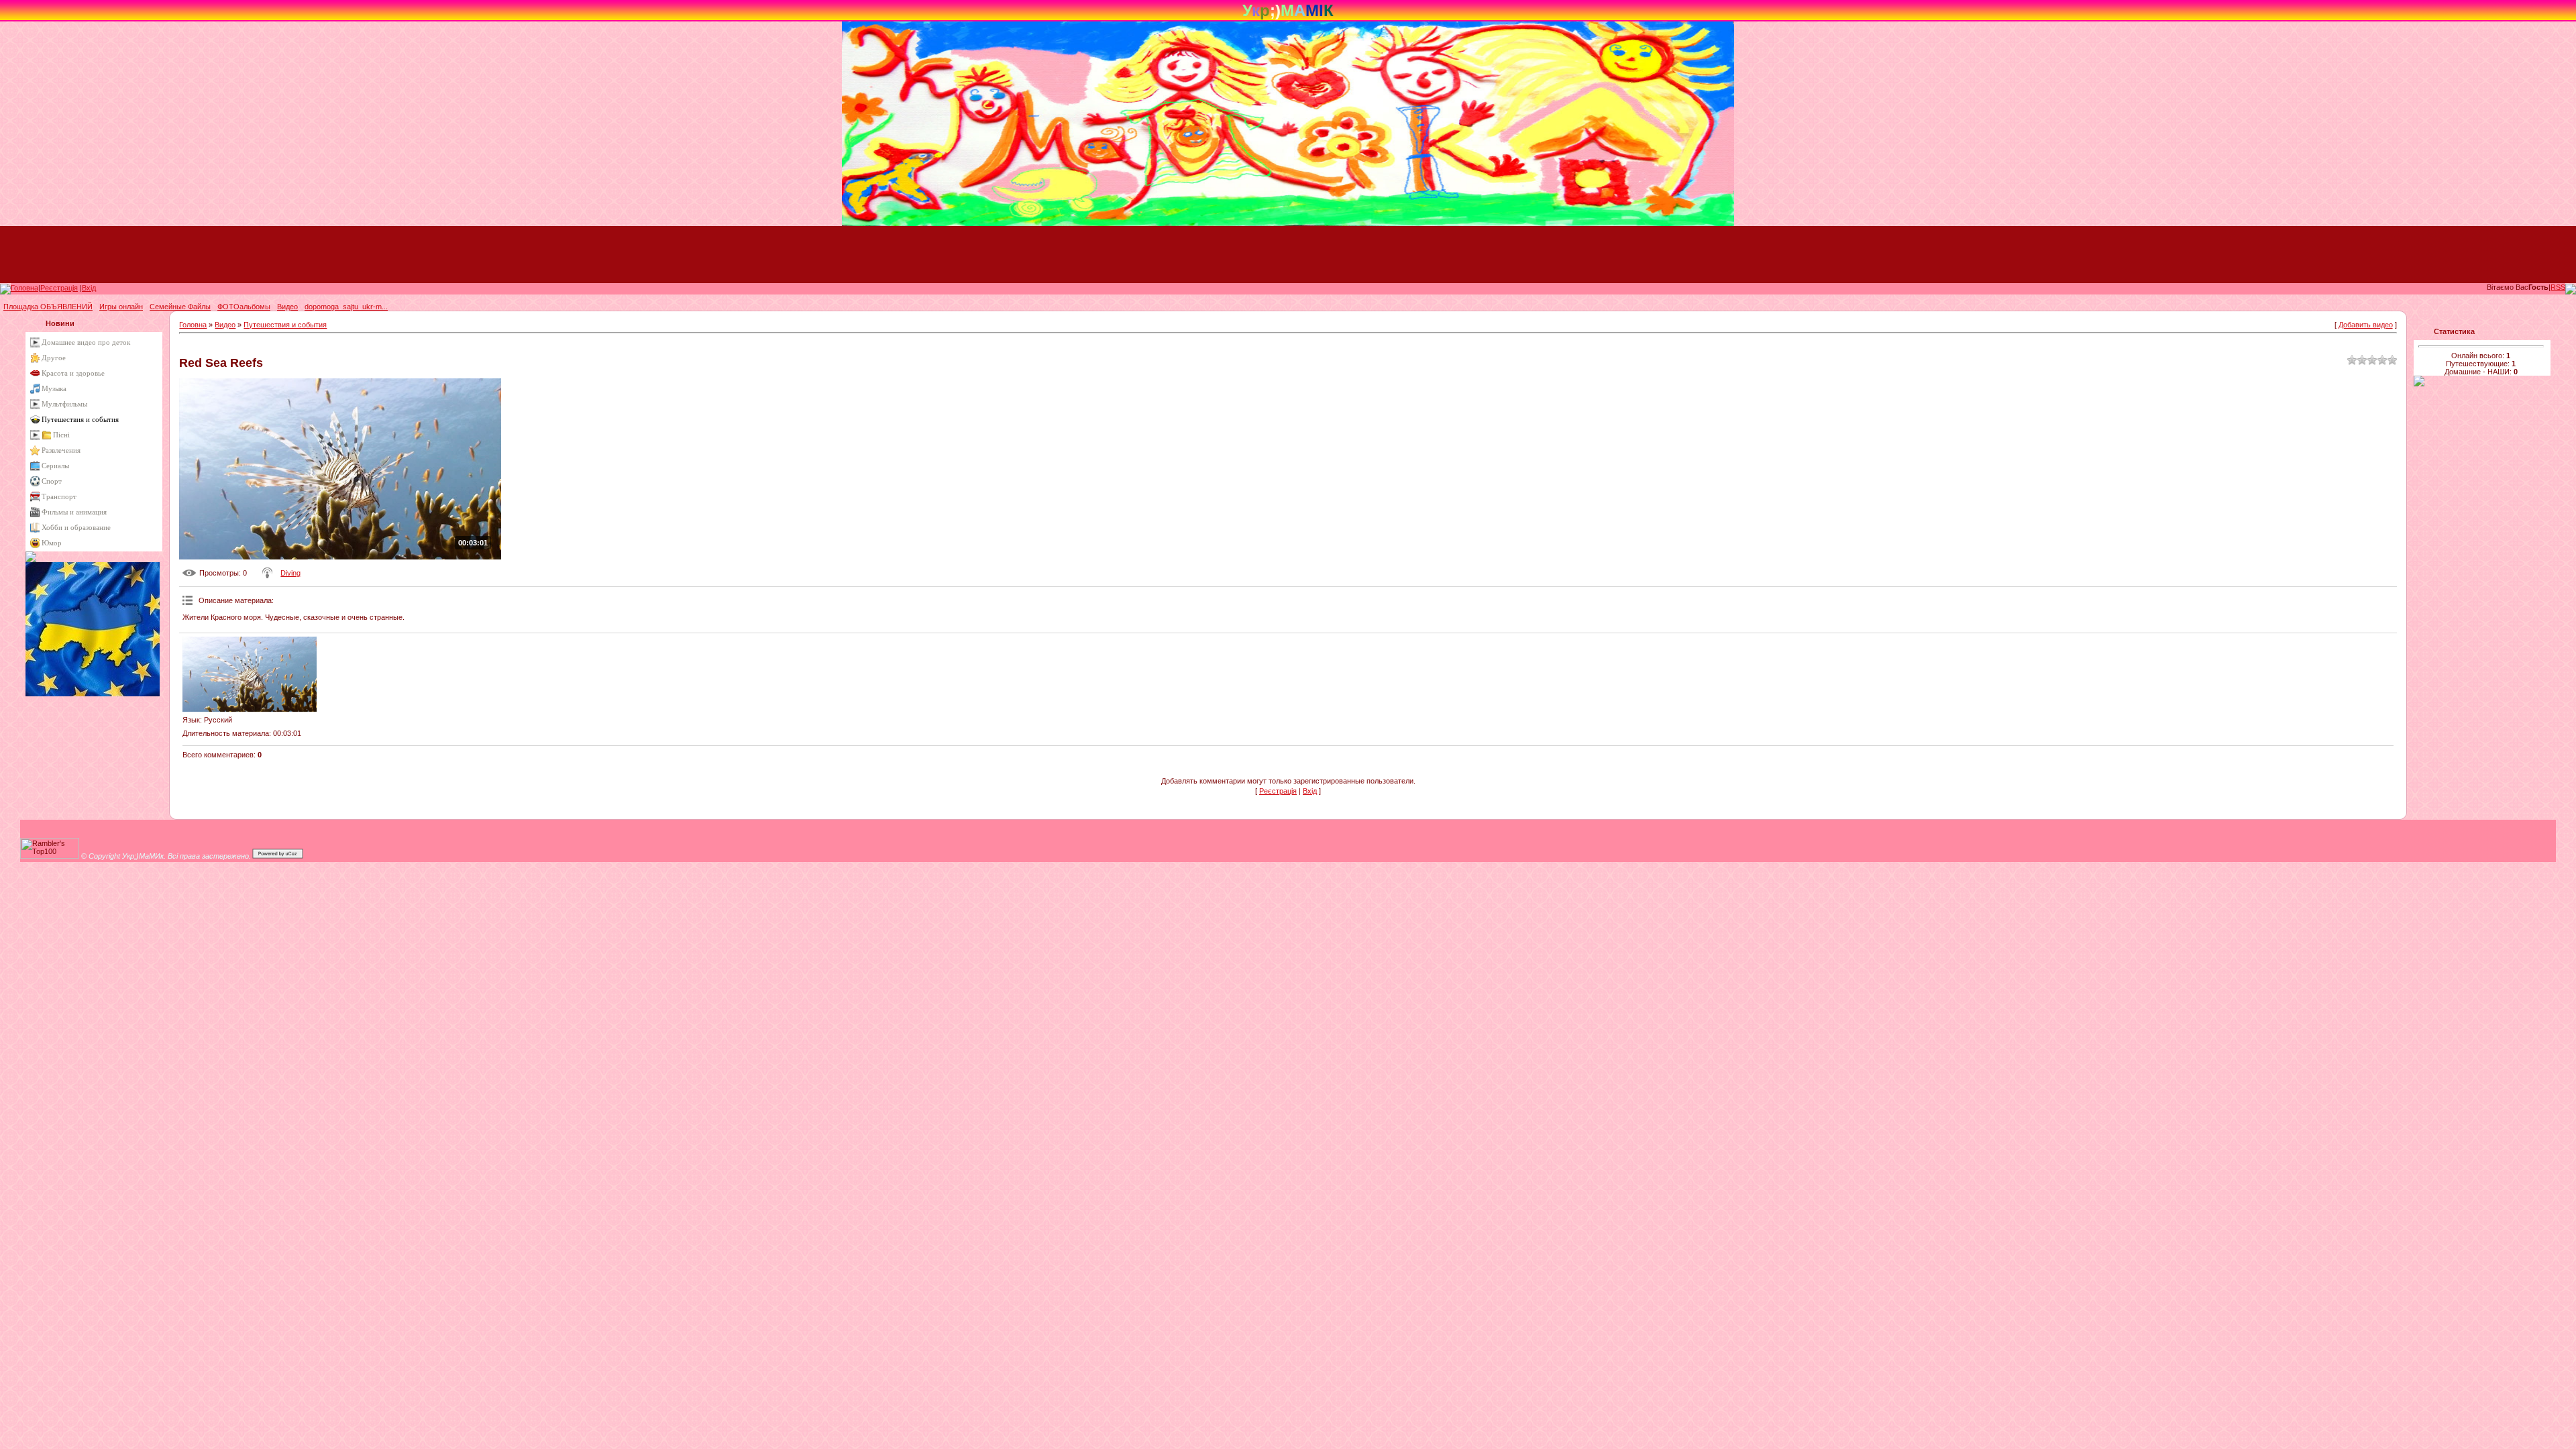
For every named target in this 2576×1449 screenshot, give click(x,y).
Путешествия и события (80, 419)
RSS (2558, 287)
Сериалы (55, 466)
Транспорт (59, 496)
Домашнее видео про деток (86, 342)
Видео (225, 325)
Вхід (89, 288)
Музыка (54, 388)
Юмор (52, 543)
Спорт (52, 481)
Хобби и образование (76, 527)
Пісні (61, 435)
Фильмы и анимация (74, 512)
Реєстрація (59, 288)
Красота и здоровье (73, 373)
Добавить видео (2366, 325)
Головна (24, 288)
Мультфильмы (64, 404)
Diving (290, 573)
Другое (54, 358)
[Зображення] (250, 675)
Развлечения (61, 450)
